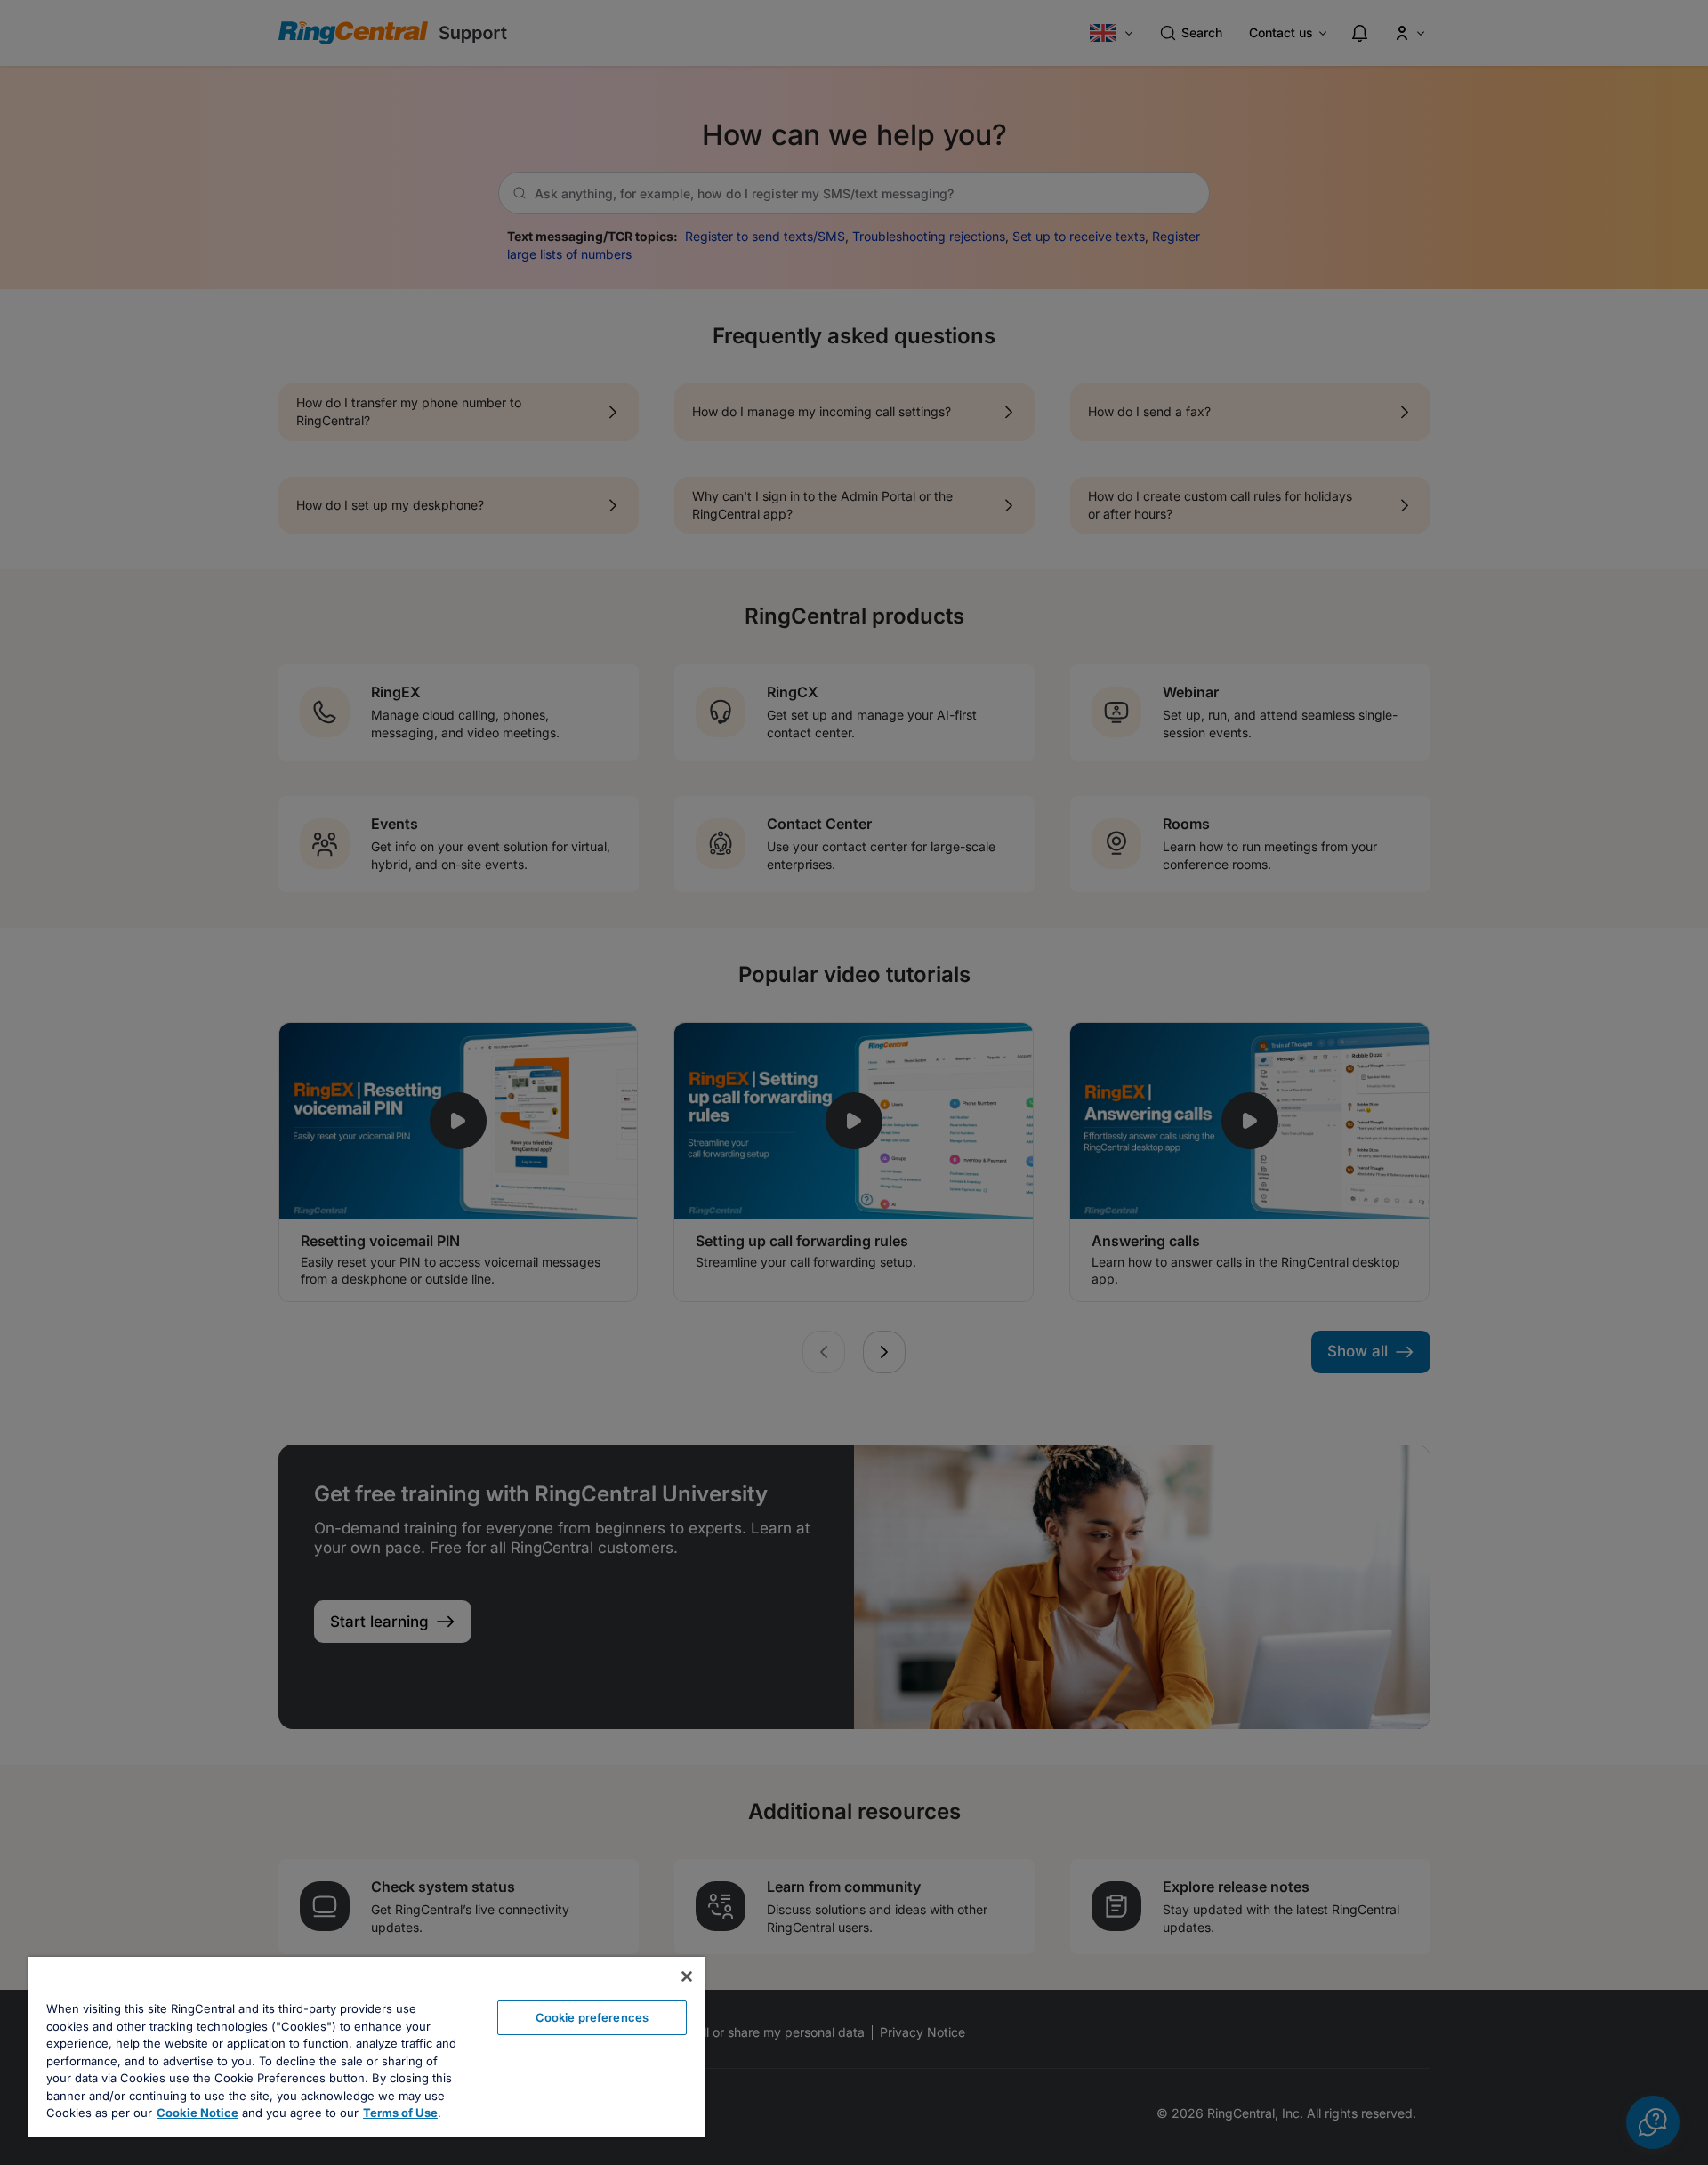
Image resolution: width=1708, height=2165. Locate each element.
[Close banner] (687, 1976)
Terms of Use (400, 2113)
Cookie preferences (592, 2017)
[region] (367, 2047)
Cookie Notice (197, 2113)
